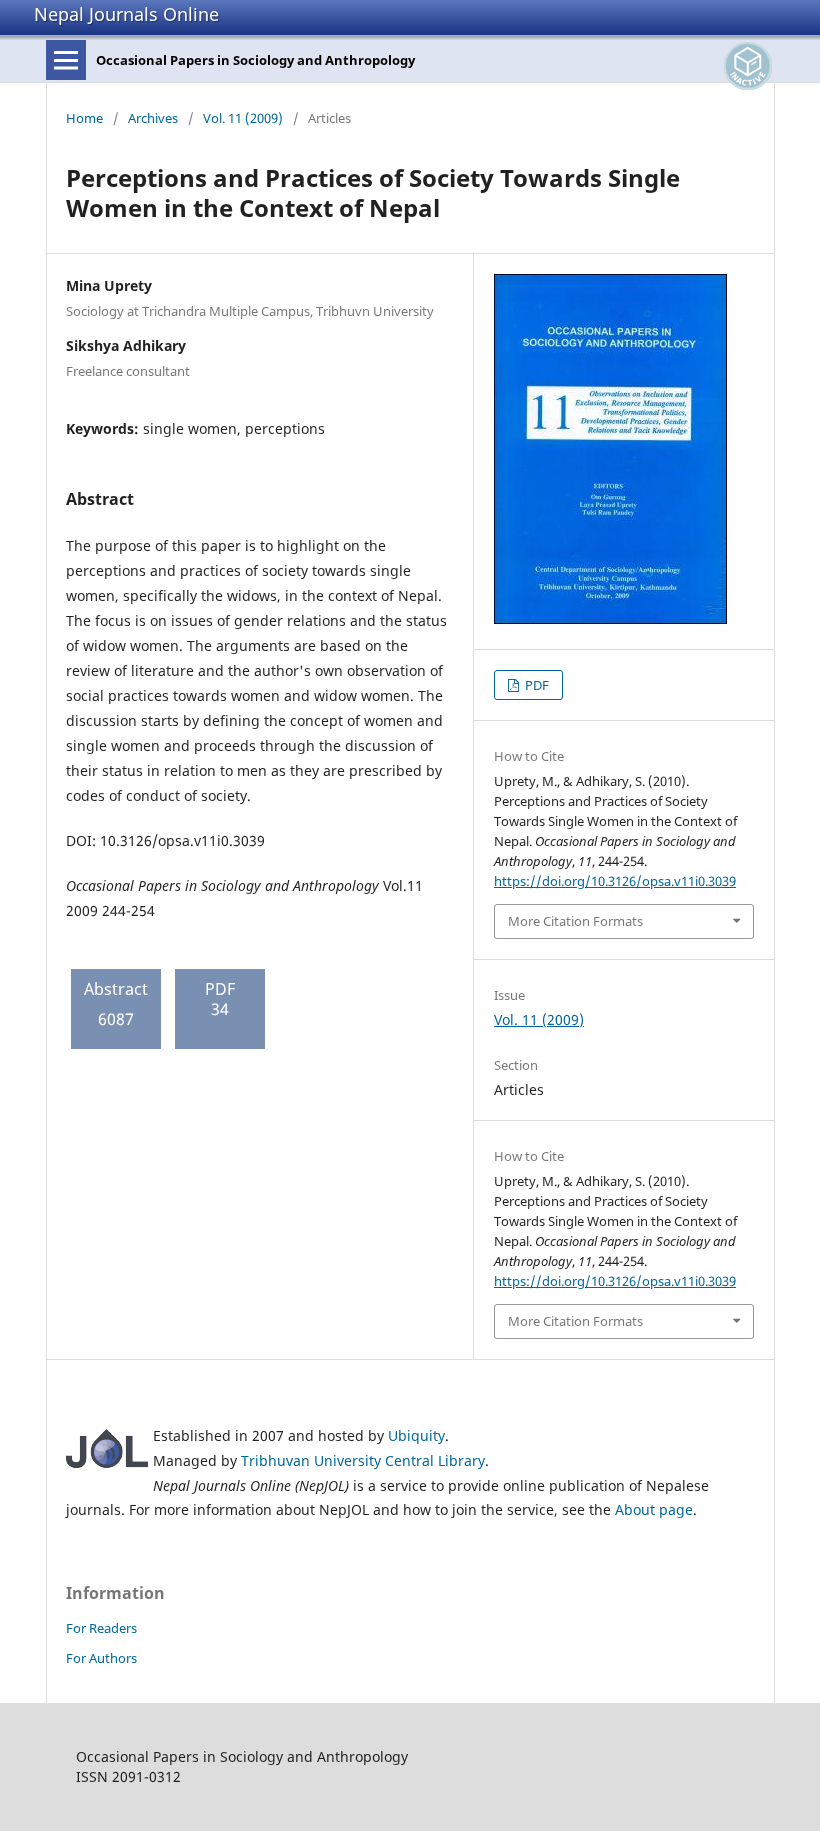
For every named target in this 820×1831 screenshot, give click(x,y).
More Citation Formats (575, 921)
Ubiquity (416, 1435)
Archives (153, 118)
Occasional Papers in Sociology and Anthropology (255, 60)
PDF (535, 685)
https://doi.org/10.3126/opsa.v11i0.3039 (615, 881)
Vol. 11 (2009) (243, 118)
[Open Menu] (66, 60)
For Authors (101, 1658)
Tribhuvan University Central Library (363, 1460)
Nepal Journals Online (126, 14)
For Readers (101, 1628)
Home (84, 118)
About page (654, 1509)
